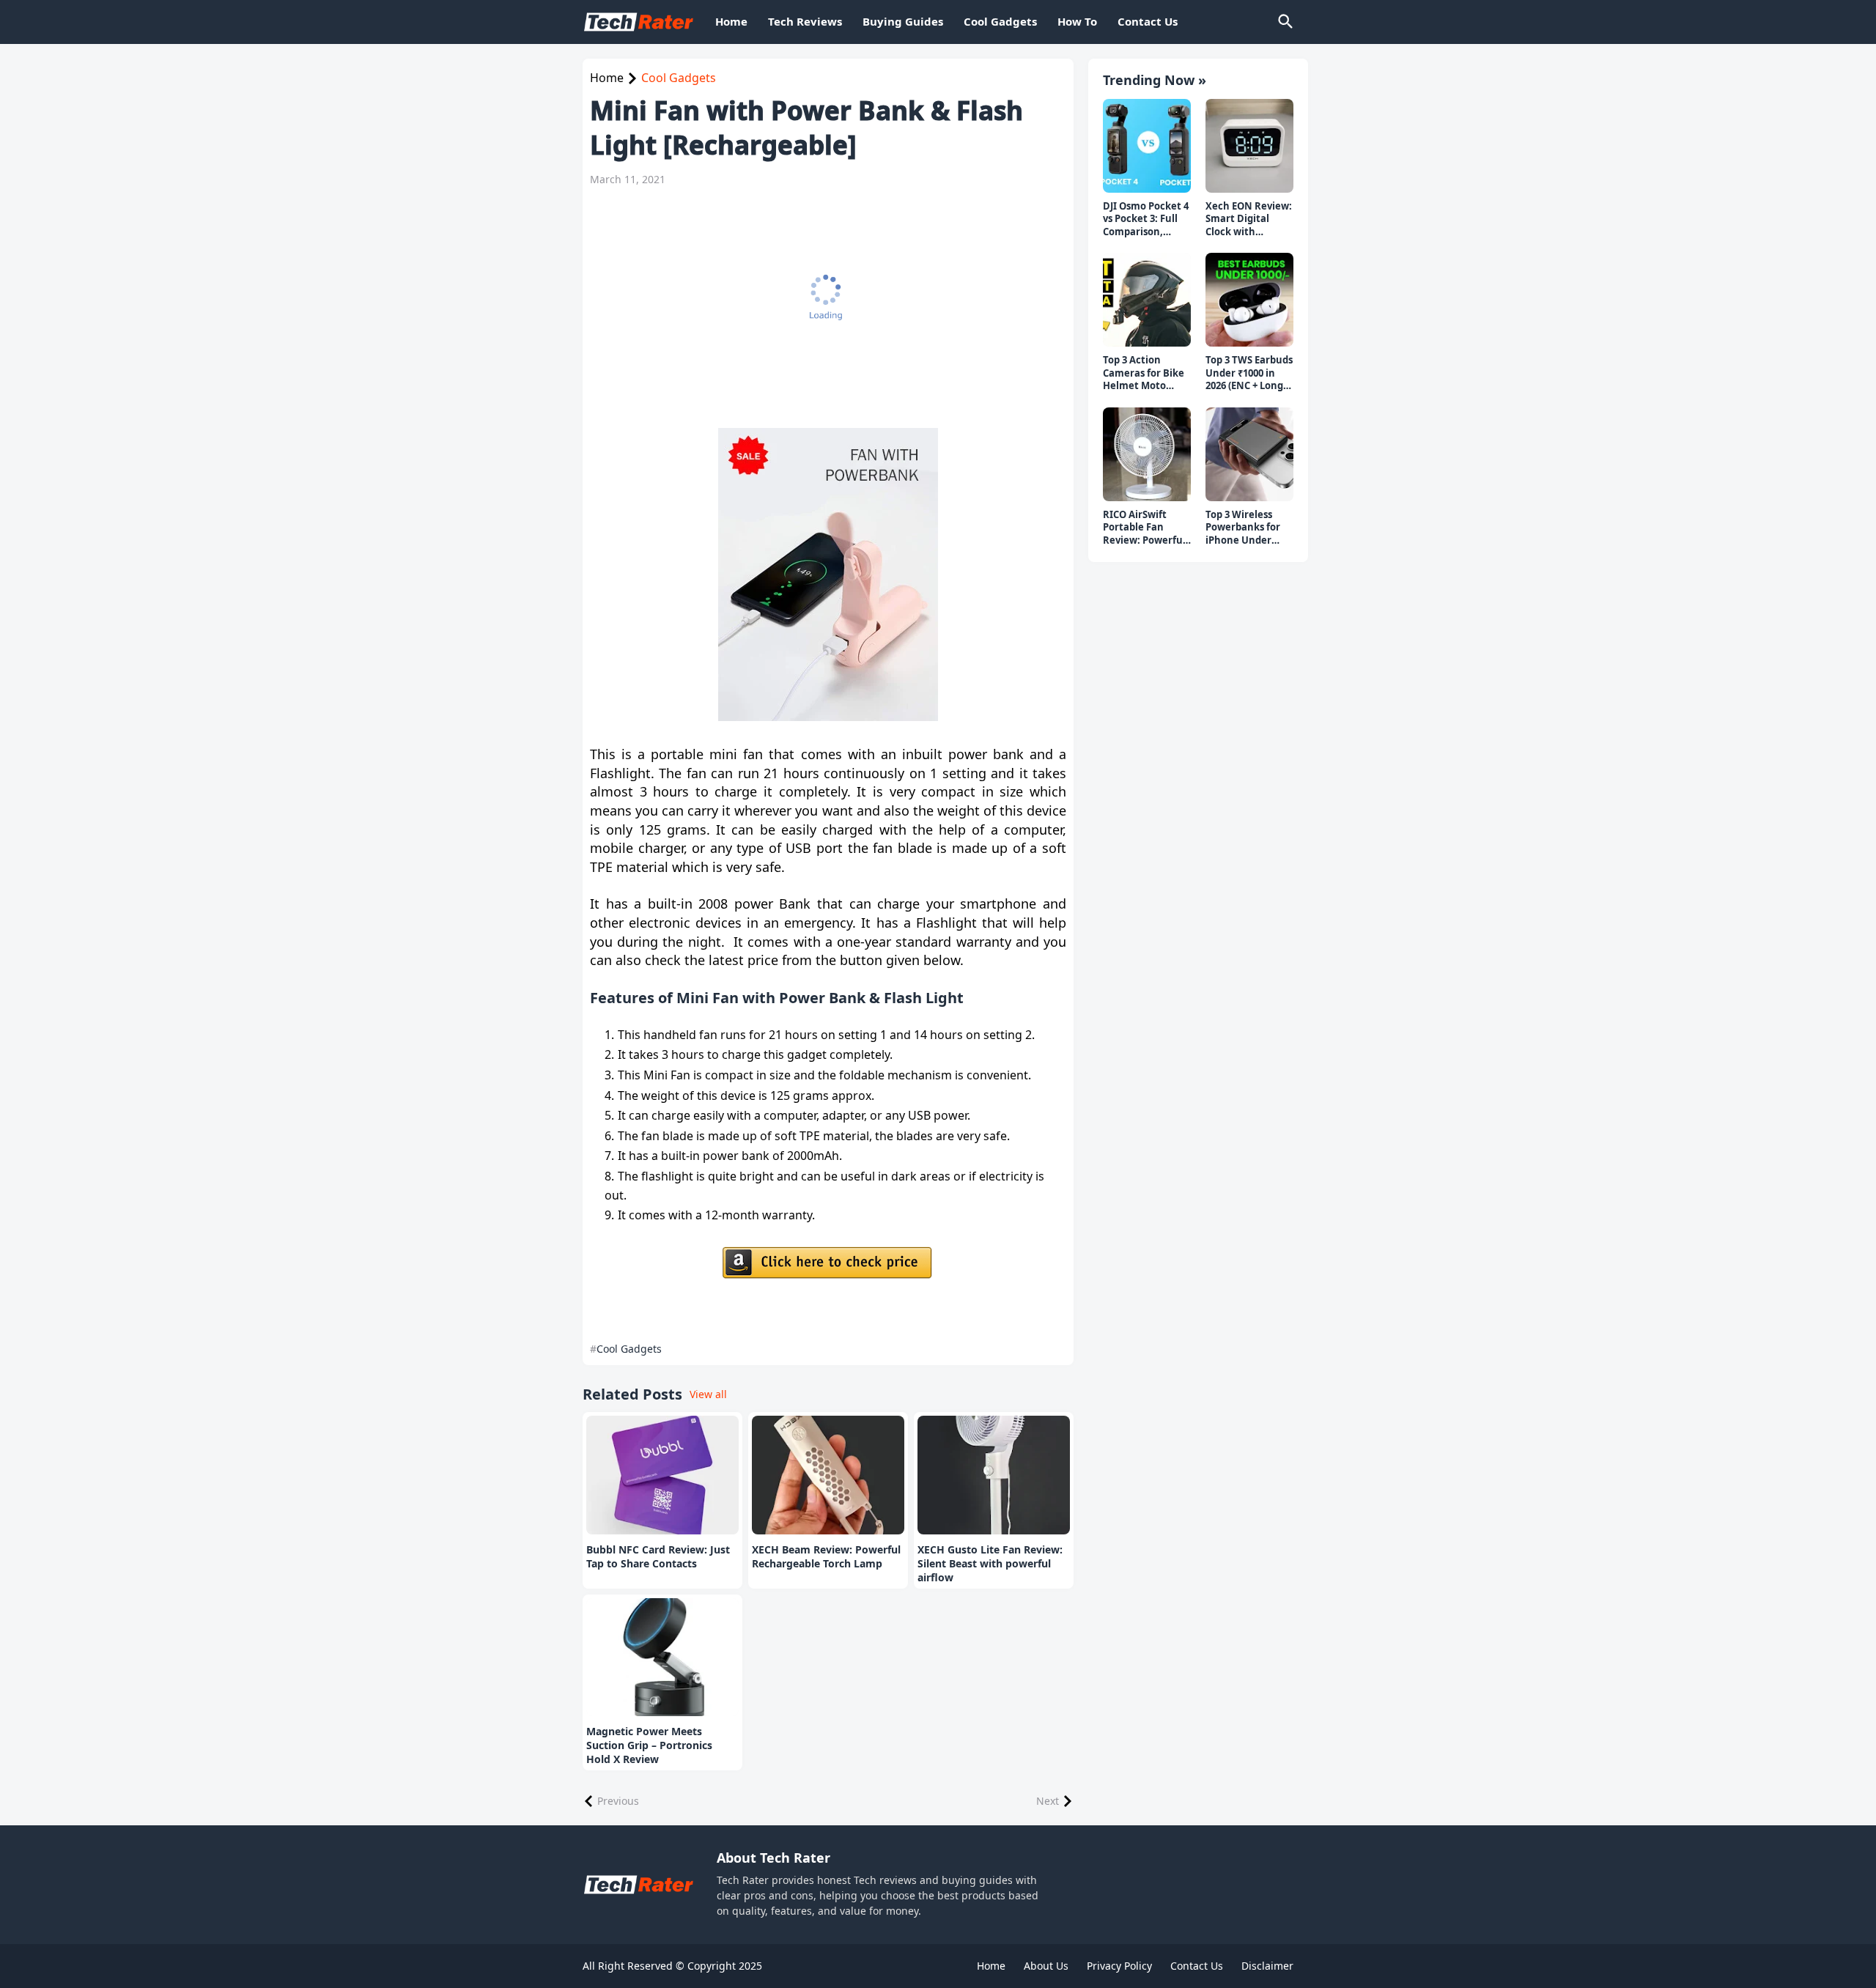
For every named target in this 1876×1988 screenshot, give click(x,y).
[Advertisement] (821, 307)
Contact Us (1148, 21)
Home (731, 21)
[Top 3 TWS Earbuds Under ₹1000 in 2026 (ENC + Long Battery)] (1249, 300)
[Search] (1285, 22)
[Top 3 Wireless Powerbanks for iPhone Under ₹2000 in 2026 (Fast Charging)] (1249, 454)
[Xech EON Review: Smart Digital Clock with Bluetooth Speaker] (1249, 146)
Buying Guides (903, 21)
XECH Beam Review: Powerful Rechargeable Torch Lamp (826, 1557)
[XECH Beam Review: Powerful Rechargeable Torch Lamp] (828, 1475)
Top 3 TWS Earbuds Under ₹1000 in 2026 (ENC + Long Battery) (1249, 373)
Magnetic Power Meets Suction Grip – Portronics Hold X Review (649, 1745)
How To (1077, 21)
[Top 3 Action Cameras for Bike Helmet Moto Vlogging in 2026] (1147, 300)
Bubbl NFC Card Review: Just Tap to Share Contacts (658, 1557)
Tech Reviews (805, 21)
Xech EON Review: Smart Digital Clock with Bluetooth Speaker (1249, 219)
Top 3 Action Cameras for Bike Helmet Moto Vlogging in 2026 (1144, 373)
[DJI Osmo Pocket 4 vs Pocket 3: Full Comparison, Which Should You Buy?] (1147, 146)
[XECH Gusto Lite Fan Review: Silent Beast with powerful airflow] (994, 1475)
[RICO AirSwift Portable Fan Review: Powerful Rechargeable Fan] (1147, 454)
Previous (618, 1801)
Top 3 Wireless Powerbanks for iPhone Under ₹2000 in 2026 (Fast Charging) (1248, 528)
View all (708, 1394)
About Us (1046, 1966)
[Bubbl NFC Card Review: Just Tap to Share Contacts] (662, 1475)
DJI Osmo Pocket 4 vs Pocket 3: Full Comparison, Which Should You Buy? (1146, 219)
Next (1048, 1801)
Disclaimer (1267, 1966)
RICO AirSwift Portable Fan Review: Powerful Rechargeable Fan (1146, 528)
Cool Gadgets (1000, 21)
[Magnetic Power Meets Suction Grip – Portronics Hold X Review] (662, 1658)
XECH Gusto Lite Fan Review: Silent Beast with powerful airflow (990, 1564)
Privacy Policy (1119, 1966)
